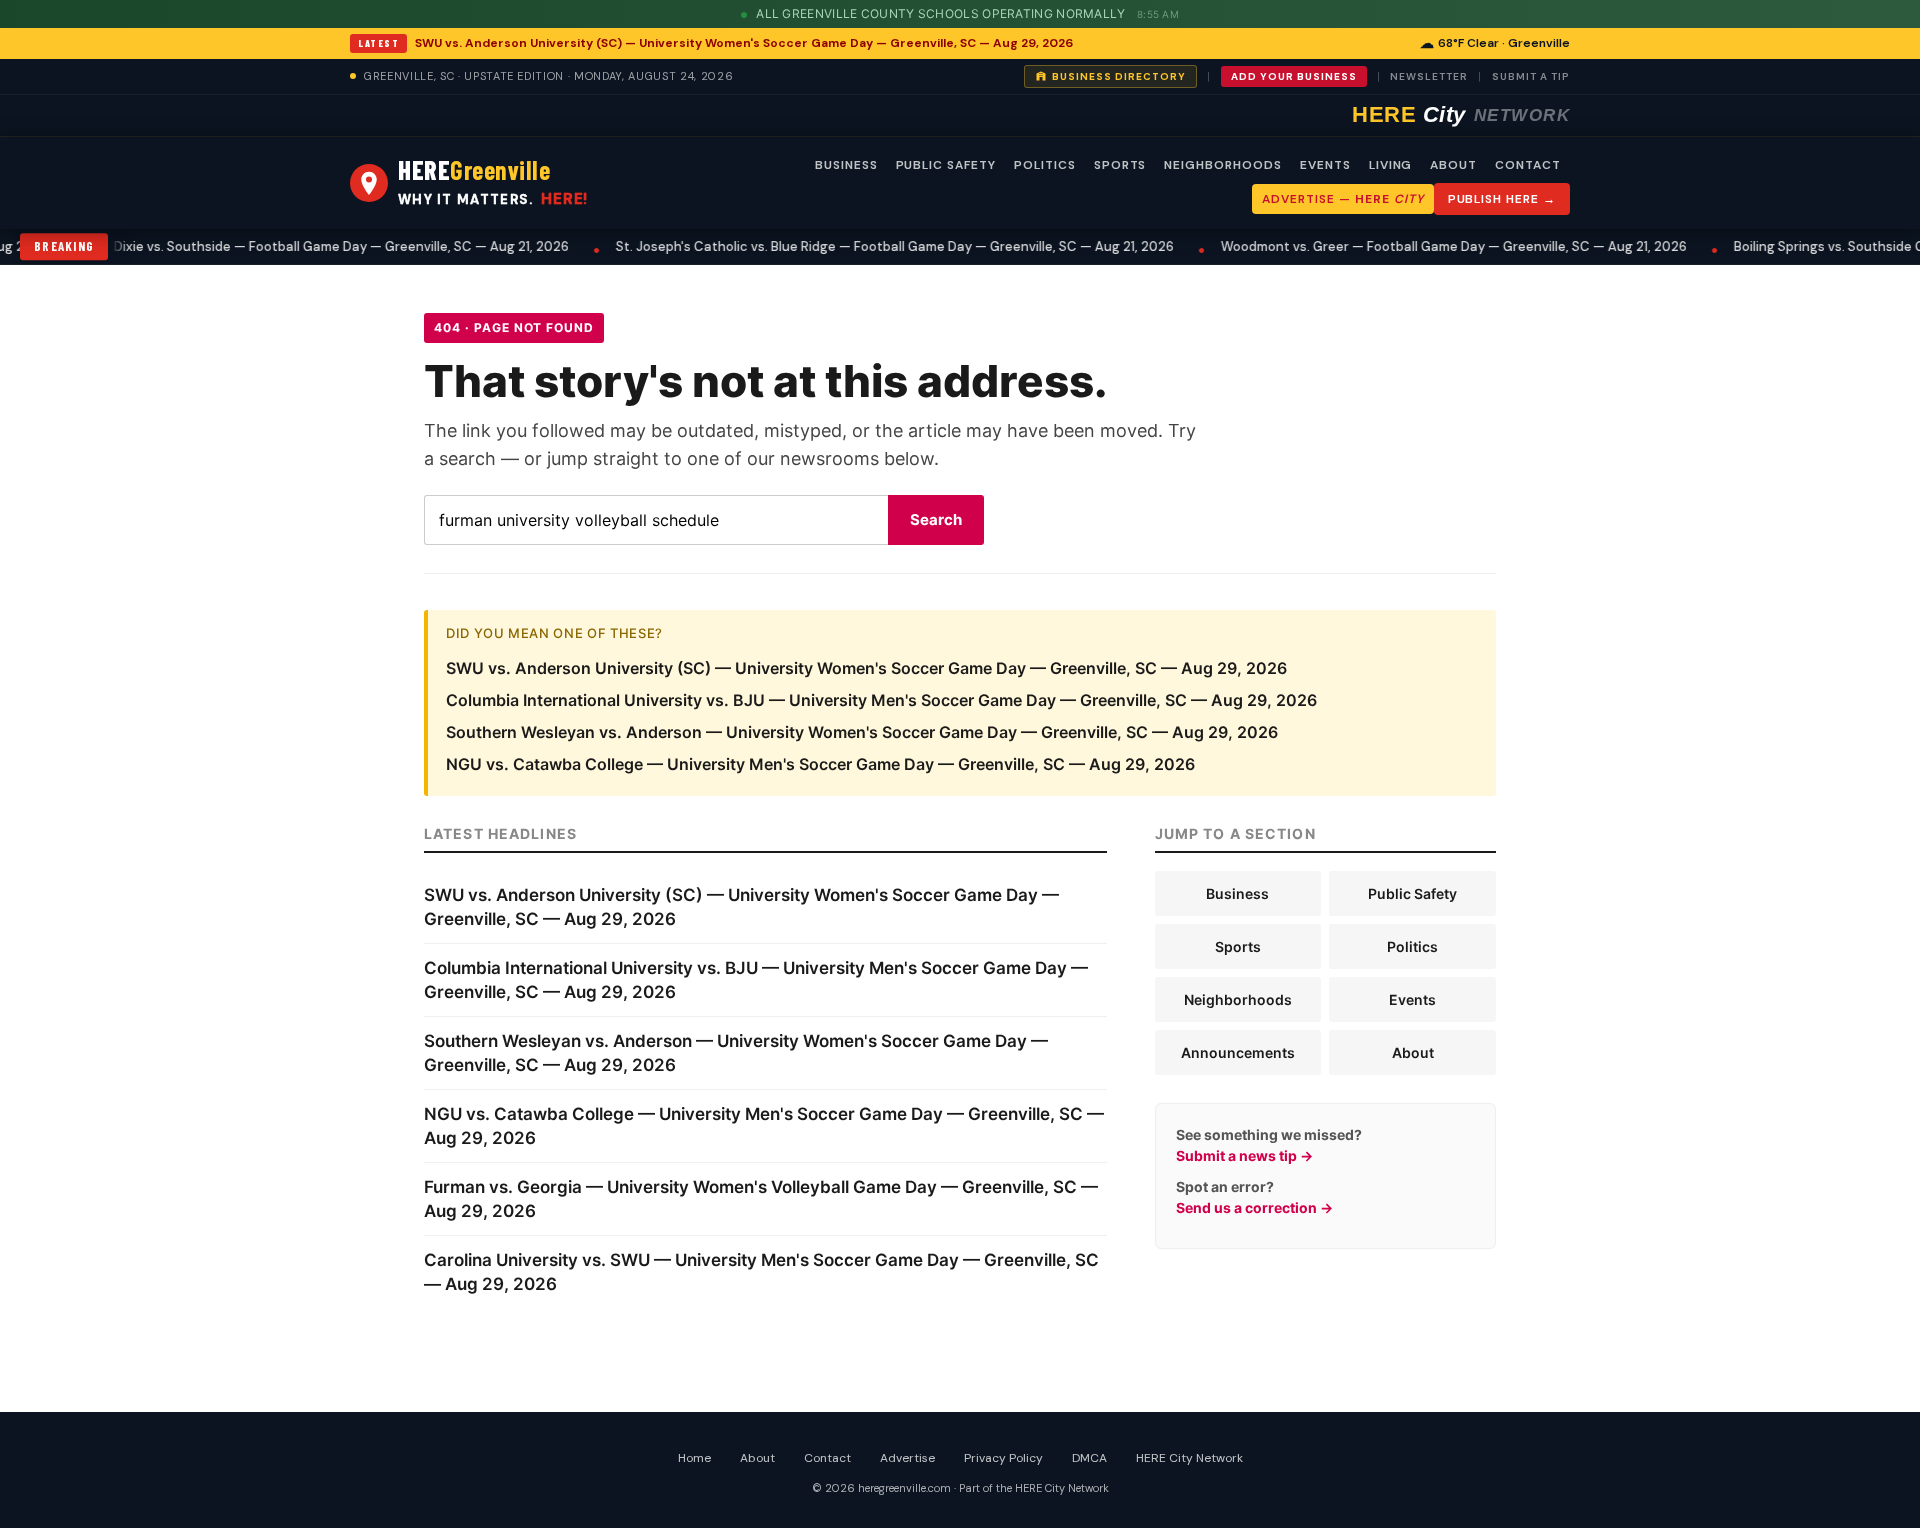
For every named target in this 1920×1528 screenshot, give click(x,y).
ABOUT (1453, 165)
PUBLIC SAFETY (946, 165)
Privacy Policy (1003, 1458)
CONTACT (1528, 165)
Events (1412, 999)
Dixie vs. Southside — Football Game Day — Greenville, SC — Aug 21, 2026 (283, 246)
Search (936, 519)
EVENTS (1325, 165)
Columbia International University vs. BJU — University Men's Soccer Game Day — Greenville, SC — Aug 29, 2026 (881, 700)
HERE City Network (1189, 1458)
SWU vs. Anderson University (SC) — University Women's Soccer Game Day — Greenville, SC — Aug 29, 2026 (744, 43)
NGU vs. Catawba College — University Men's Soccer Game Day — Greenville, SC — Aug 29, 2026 (820, 764)
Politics (1412, 946)
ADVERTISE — (1342, 199)
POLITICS (1045, 165)
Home (694, 1458)
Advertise (907, 1458)
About (1413, 1052)
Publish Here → (1502, 199)
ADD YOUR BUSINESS (1294, 76)
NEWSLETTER (1429, 76)
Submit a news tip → (1244, 1155)
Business (1237, 893)
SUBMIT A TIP (1531, 76)
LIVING (1391, 165)
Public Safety (1412, 893)
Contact (827, 1458)
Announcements (1238, 1052)
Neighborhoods (1238, 999)
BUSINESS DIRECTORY (1119, 76)
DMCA (1089, 1458)
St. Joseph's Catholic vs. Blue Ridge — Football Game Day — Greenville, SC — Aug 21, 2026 (837, 246)
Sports (1238, 946)
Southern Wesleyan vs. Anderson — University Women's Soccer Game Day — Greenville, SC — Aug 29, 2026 (862, 732)
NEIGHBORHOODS (1222, 165)
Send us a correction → (1254, 1207)
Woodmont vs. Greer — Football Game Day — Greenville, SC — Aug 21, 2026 (1396, 246)
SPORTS (1120, 165)
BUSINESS (846, 165)
